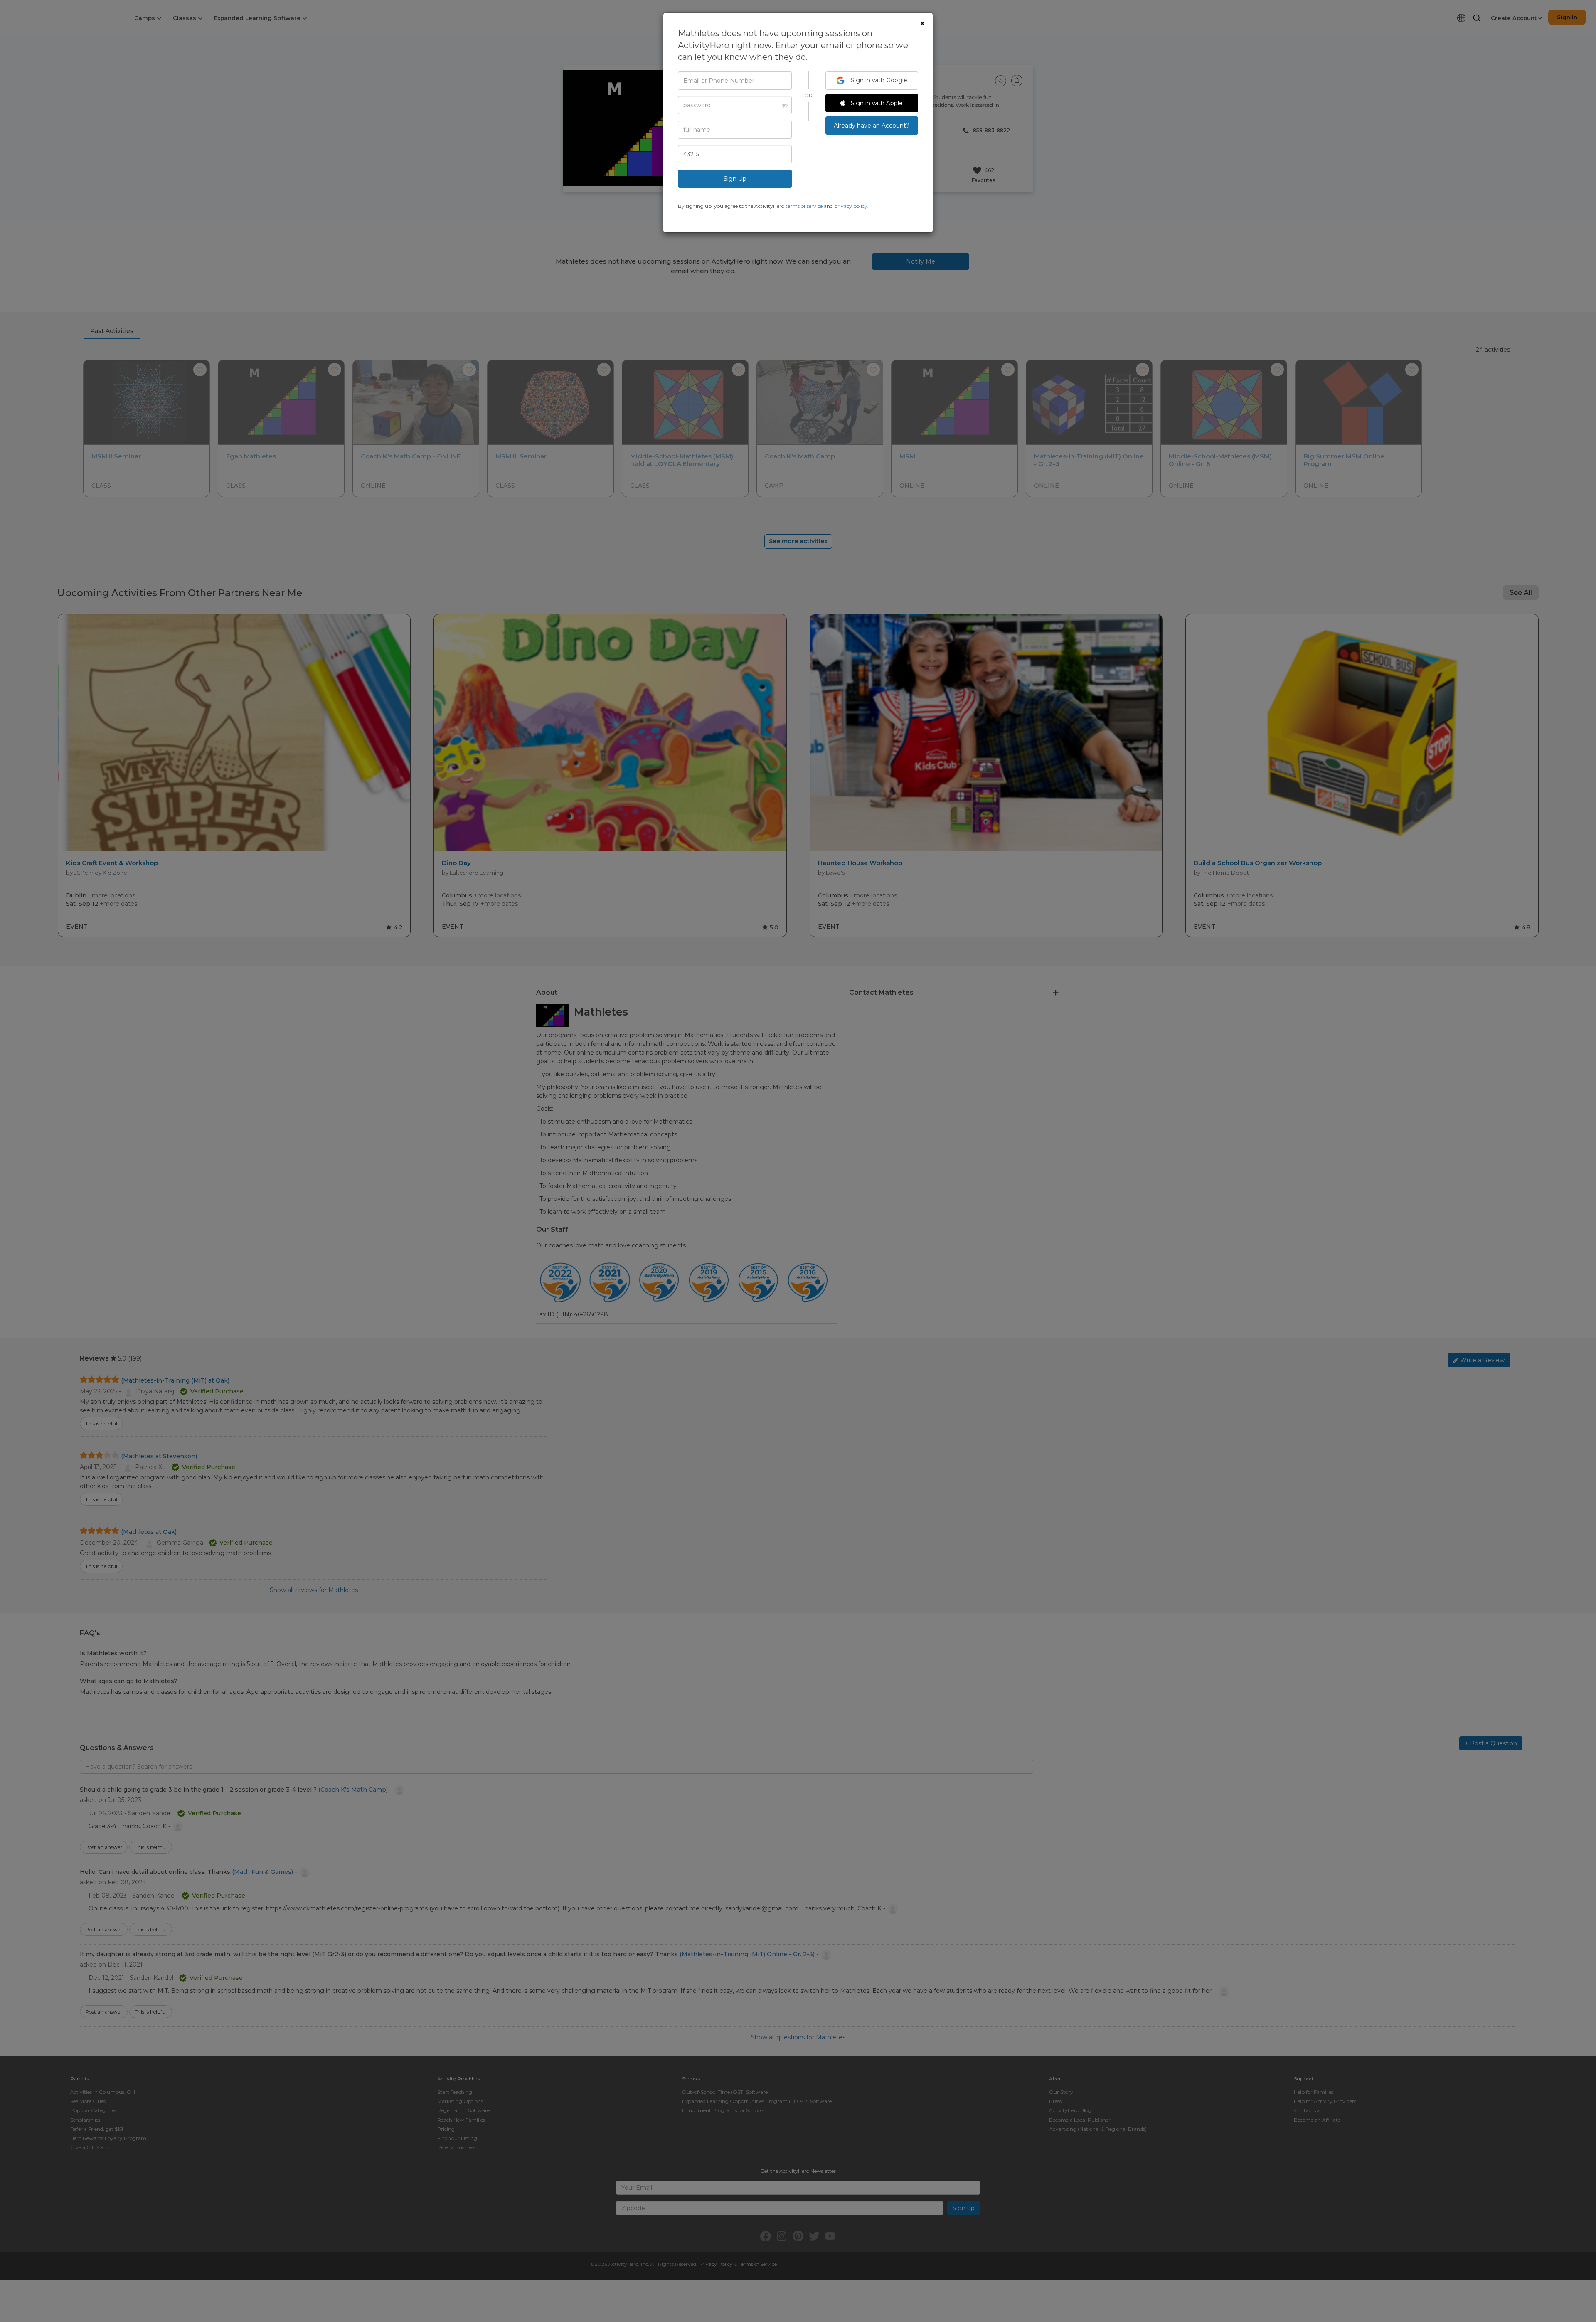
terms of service (804, 206)
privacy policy (851, 206)
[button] (782, 105)
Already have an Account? (872, 126)
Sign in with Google (878, 80)
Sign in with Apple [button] (876, 103)
